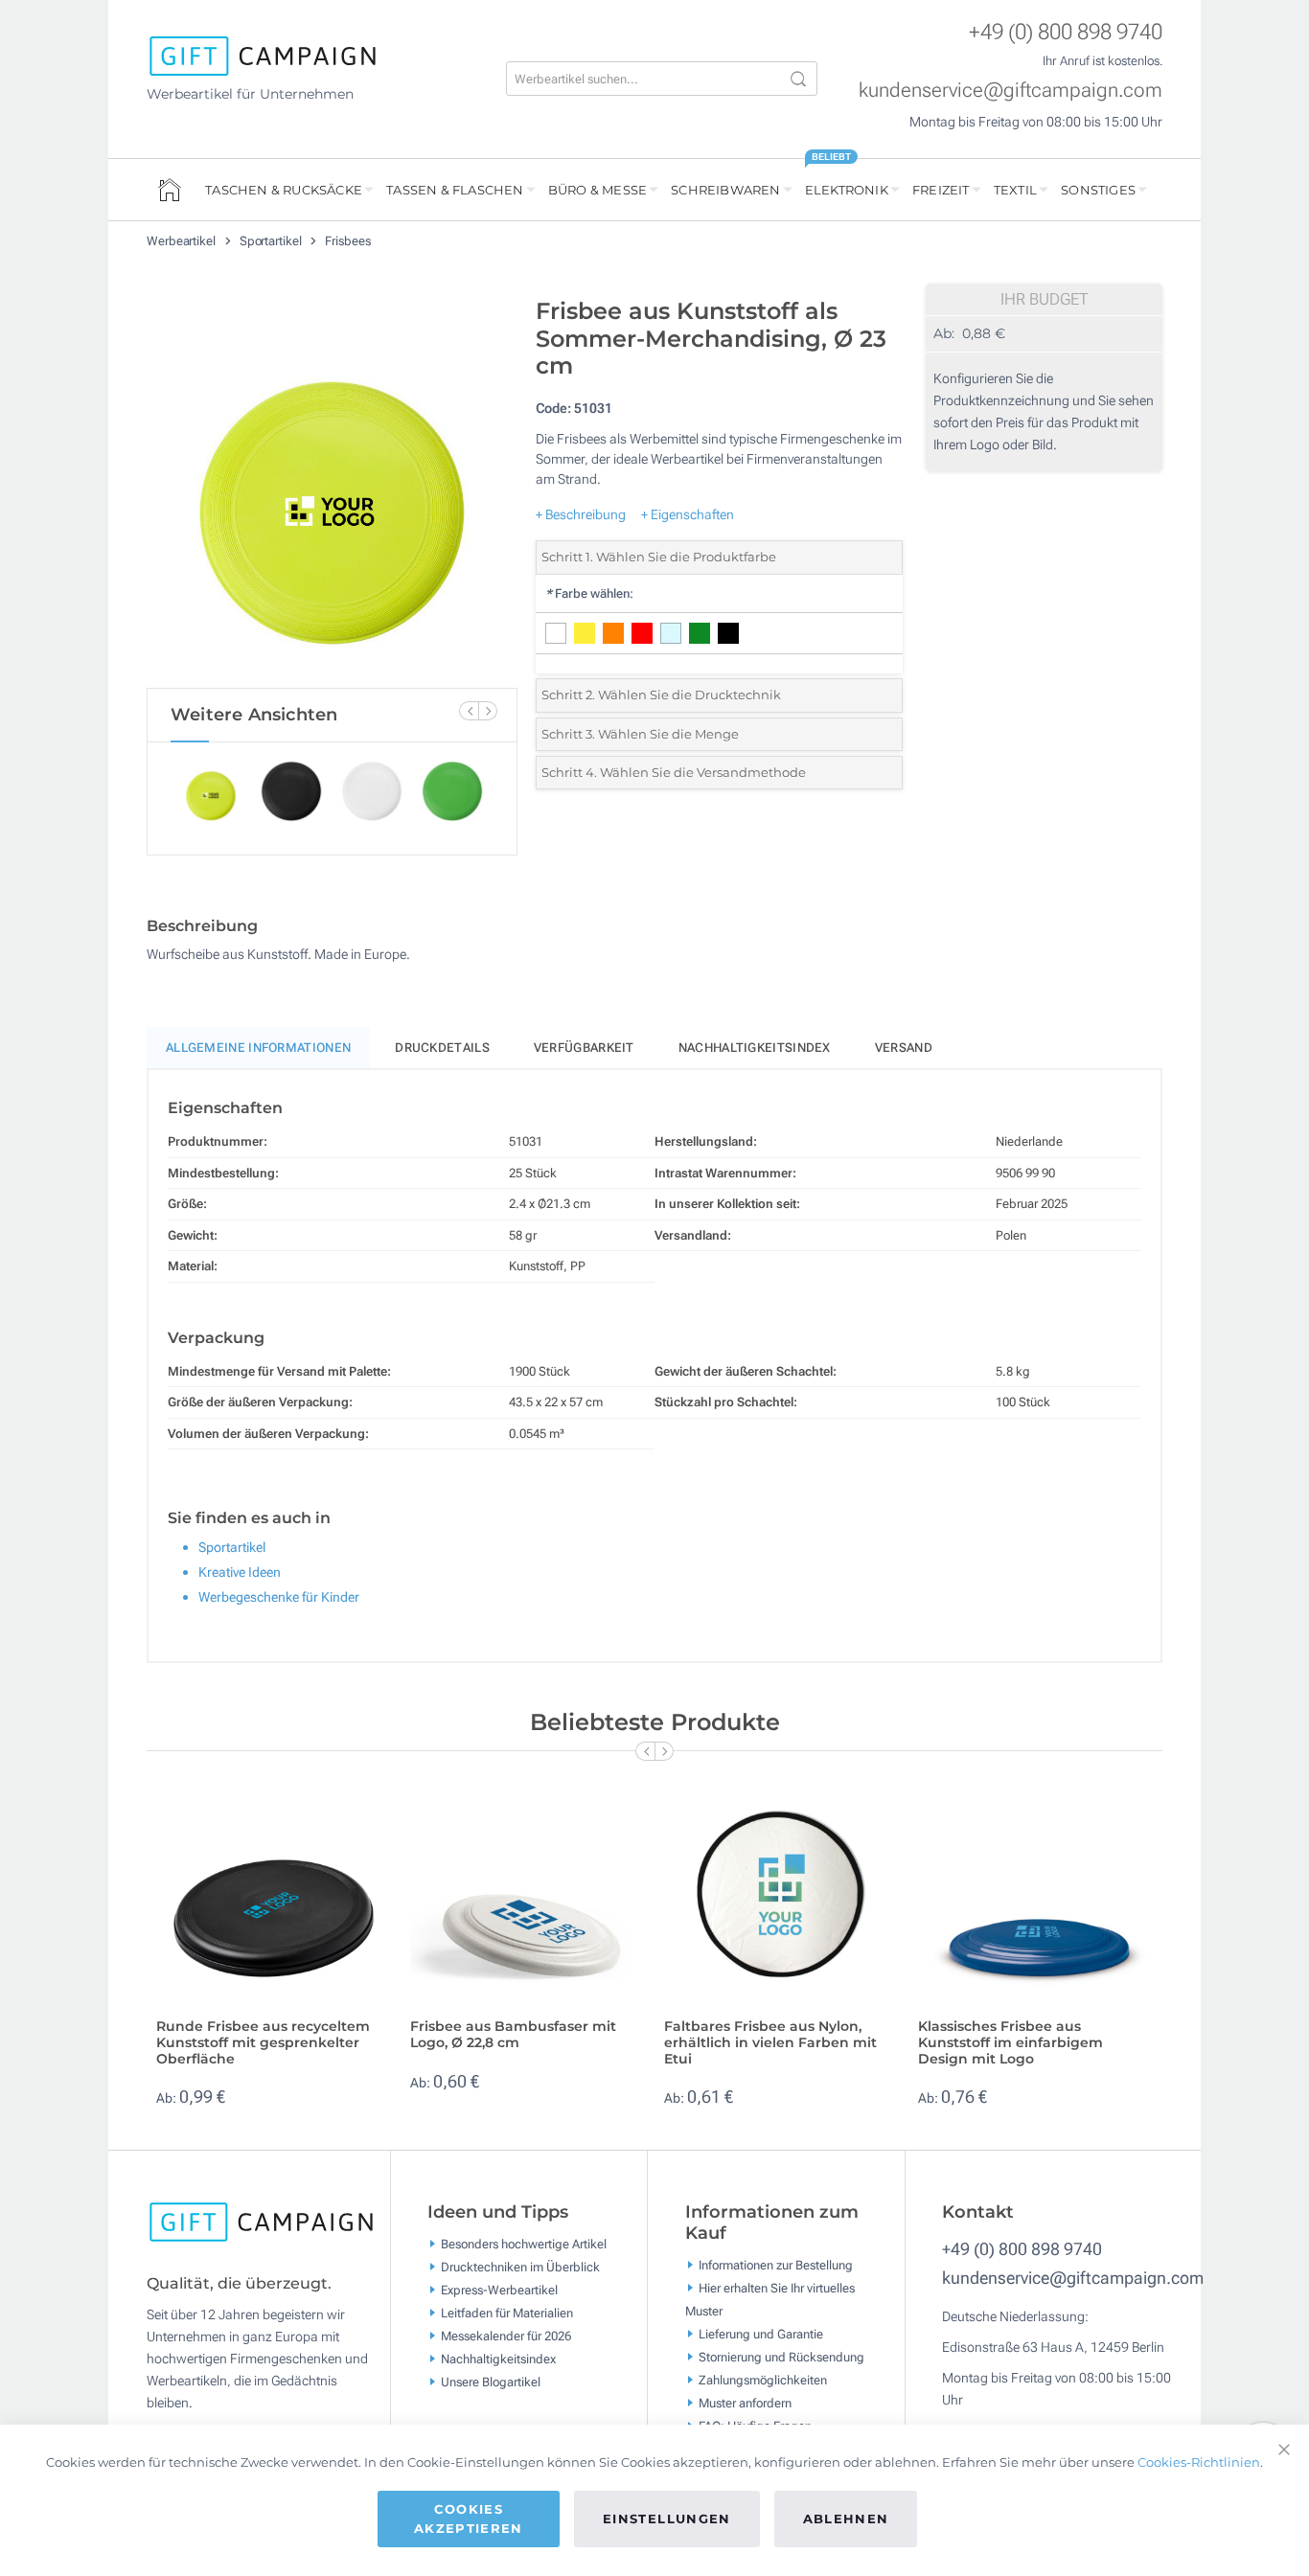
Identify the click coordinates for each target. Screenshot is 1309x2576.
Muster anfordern (745, 2403)
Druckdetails (442, 1048)
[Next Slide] (488, 711)
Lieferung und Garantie (761, 2334)
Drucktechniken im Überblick (520, 2267)
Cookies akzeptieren (469, 2519)
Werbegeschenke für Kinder (279, 1597)
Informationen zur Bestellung (776, 2265)
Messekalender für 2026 (506, 2336)
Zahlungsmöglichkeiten (763, 2380)
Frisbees (347, 241)
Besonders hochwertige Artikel (524, 2244)
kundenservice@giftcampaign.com (1010, 90)
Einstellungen (667, 2519)
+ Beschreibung (581, 514)
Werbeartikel (183, 241)
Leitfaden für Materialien (507, 2313)
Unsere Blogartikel (491, 2382)
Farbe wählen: (589, 593)
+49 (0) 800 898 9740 (1066, 32)
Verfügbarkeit (584, 1048)
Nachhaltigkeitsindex (755, 1048)
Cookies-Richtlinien (1199, 2462)
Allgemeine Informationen (258, 1048)
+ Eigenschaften (688, 514)
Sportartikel (272, 241)
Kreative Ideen (240, 1572)
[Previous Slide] (469, 711)
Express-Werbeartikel (499, 2290)
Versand (904, 1048)
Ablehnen (846, 2519)
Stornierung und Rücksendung (781, 2357)
